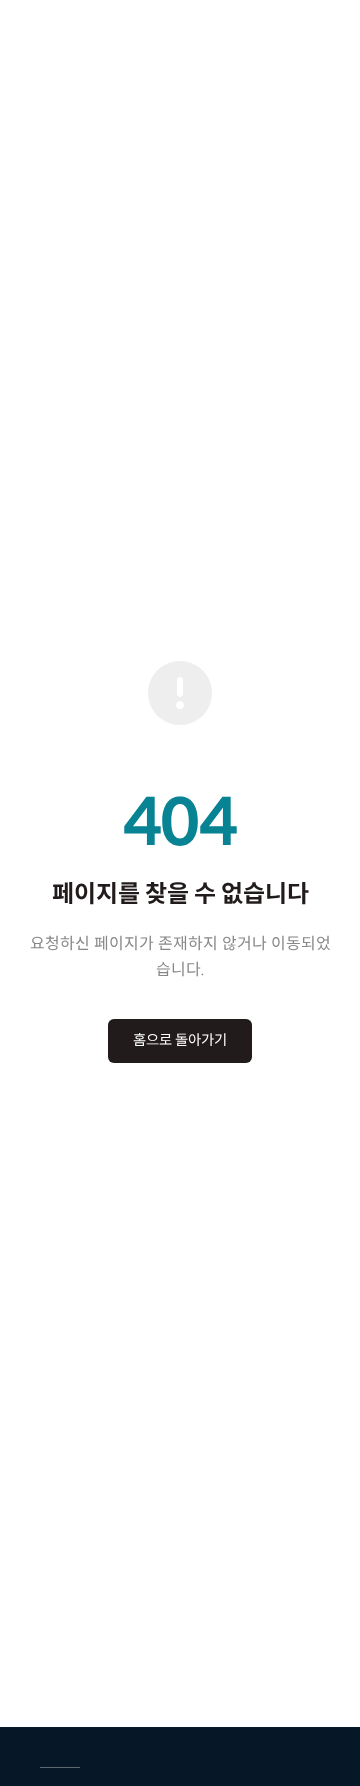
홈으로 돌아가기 (180, 1040)
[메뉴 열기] (327, 30)
